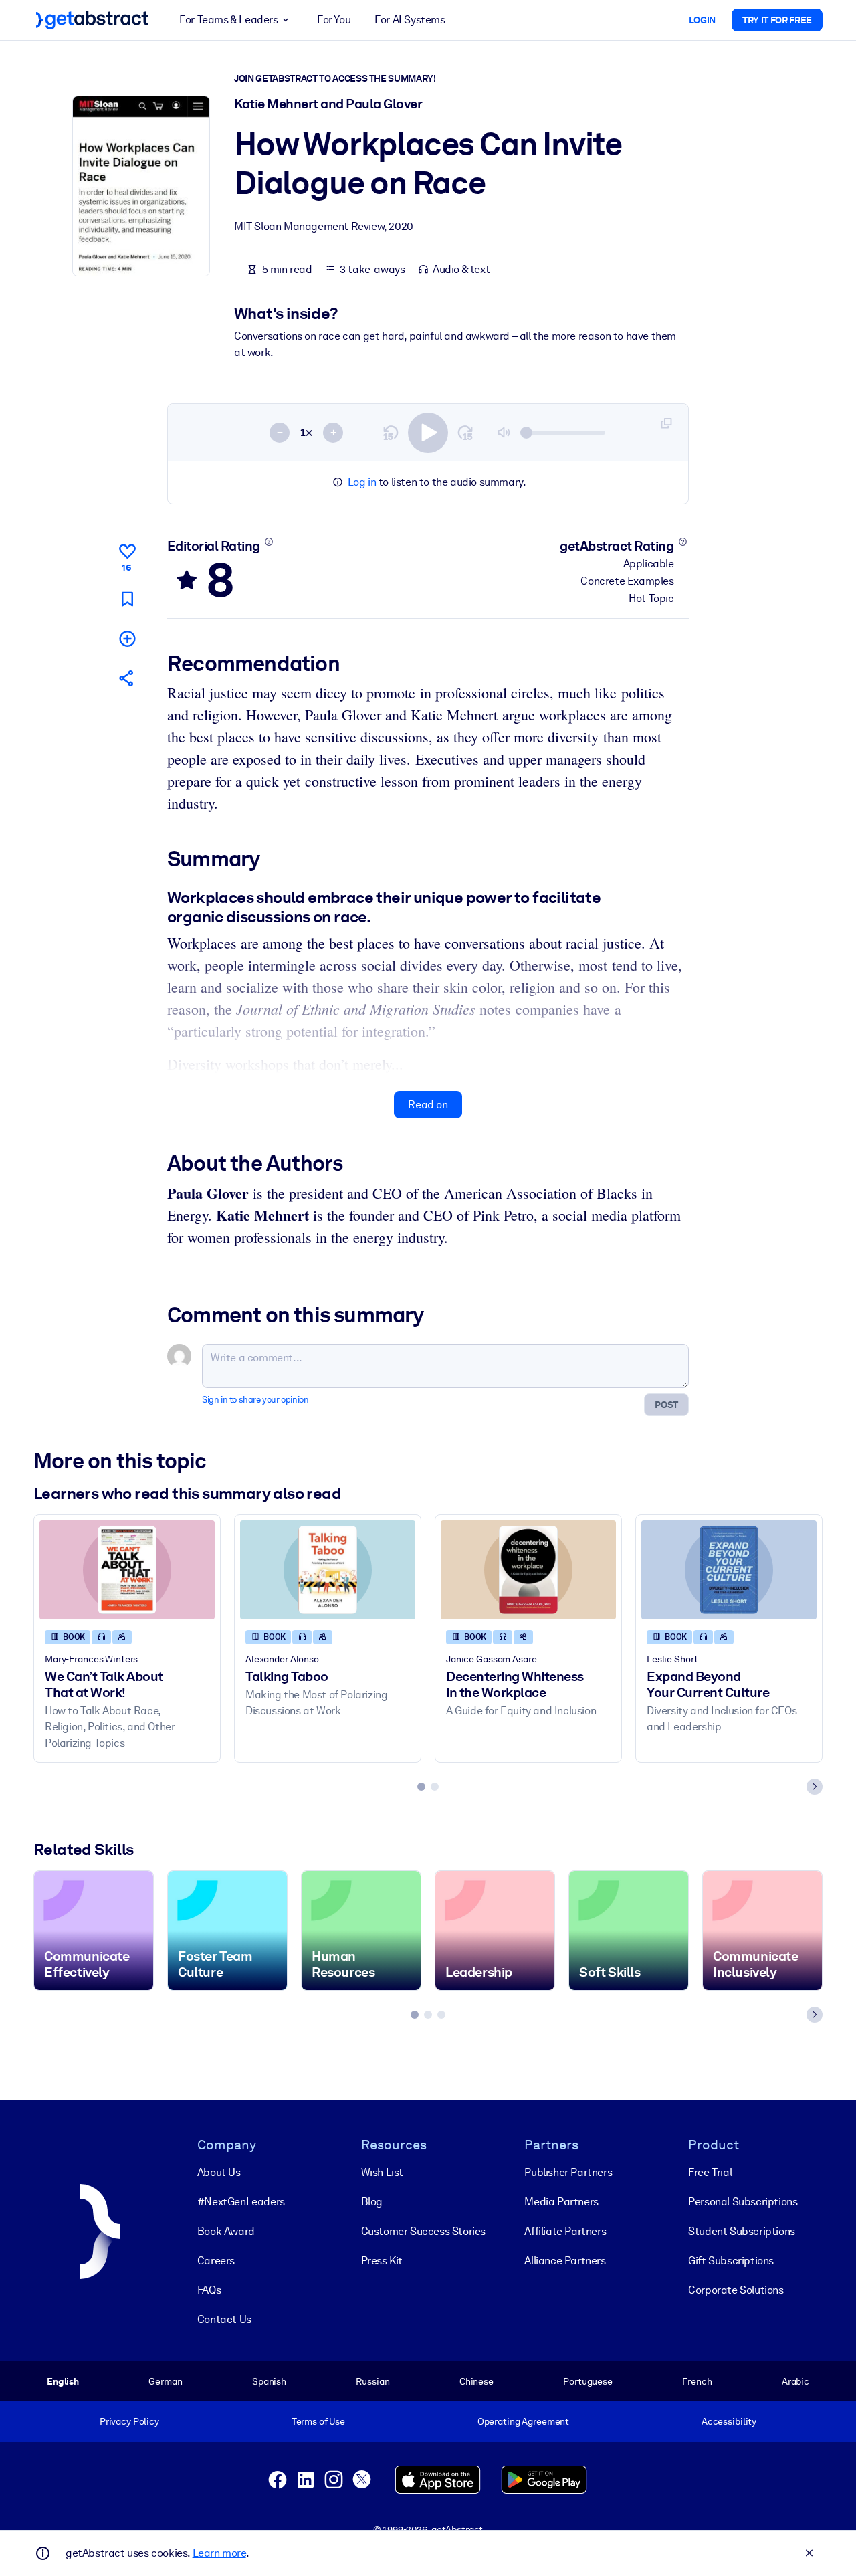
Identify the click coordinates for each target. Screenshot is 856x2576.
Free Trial (710, 2172)
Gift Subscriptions (731, 2261)
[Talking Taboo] (328, 1570)
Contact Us (224, 2319)
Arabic (795, 2381)
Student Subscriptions (742, 2231)
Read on (428, 1105)
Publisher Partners (568, 2172)
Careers (216, 2261)
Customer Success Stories (423, 2231)
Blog (372, 2202)
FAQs (209, 2290)
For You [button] (334, 20)
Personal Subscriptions (743, 2202)
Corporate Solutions (736, 2290)
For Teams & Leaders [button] (228, 20)
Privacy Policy (129, 2421)
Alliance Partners (565, 2261)
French (697, 2381)
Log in (362, 482)
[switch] (428, 433)
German (165, 2381)
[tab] (421, 1787)
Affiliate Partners (565, 2231)
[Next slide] (815, 1787)
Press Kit (382, 2261)
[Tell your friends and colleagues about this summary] (127, 678)
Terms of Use (318, 2421)
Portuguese (588, 2381)
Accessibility (729, 2421)
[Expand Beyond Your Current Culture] (729, 1570)
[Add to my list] (127, 638)
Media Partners (561, 2202)
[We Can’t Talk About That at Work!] (127, 1570)
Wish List (382, 2172)
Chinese (476, 2381)
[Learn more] (269, 542)
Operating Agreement (523, 2421)
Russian (372, 2381)
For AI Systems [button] (410, 20)
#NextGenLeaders (241, 2202)
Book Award (226, 2231)
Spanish (269, 2381)
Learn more (219, 2553)
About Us (219, 2172)
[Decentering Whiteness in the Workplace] (528, 1570)
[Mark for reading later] (127, 599)
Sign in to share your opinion (255, 1400)
